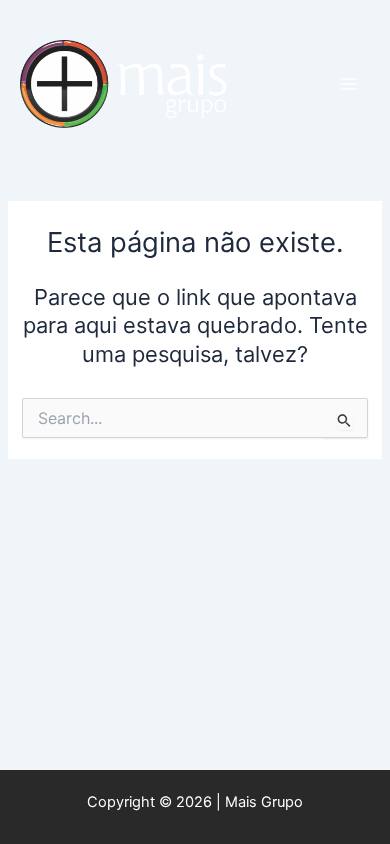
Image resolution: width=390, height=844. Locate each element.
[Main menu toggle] (349, 84)
